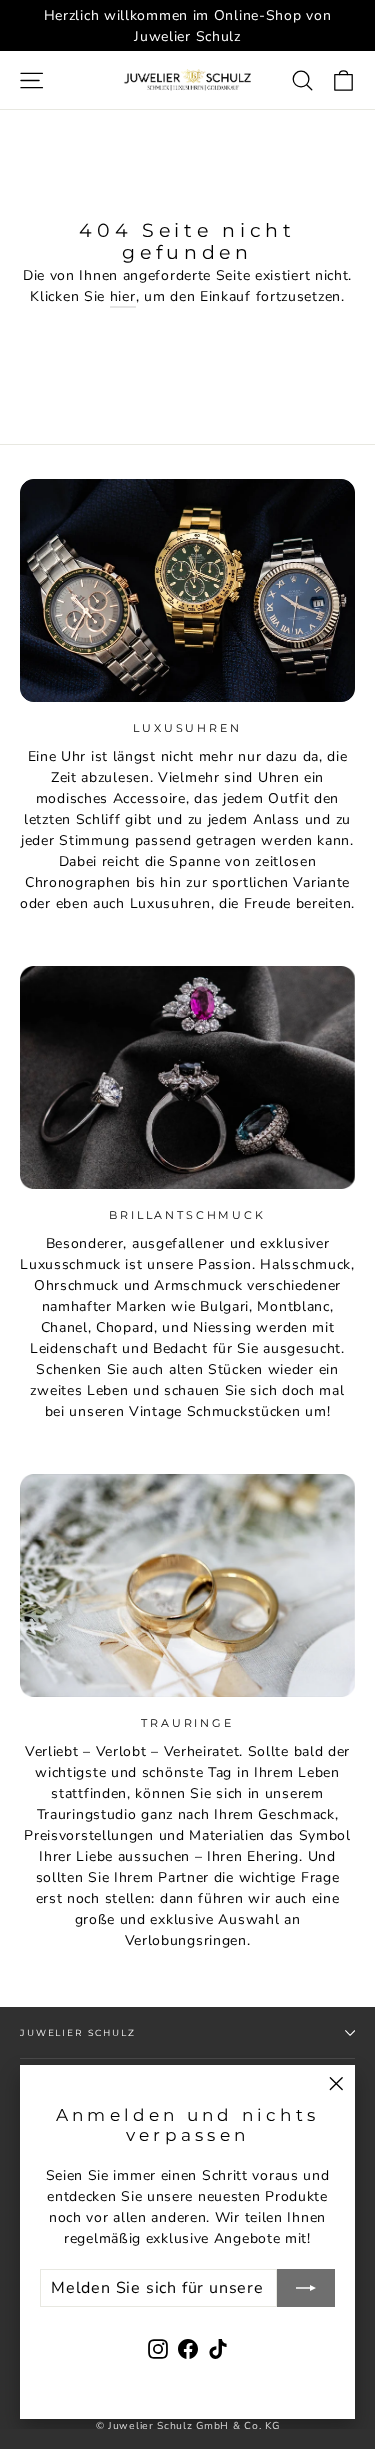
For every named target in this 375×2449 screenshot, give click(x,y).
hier (123, 296)
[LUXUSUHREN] (187, 590)
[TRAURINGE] (187, 1585)
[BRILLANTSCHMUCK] (187, 1077)
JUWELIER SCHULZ (78, 2032)
